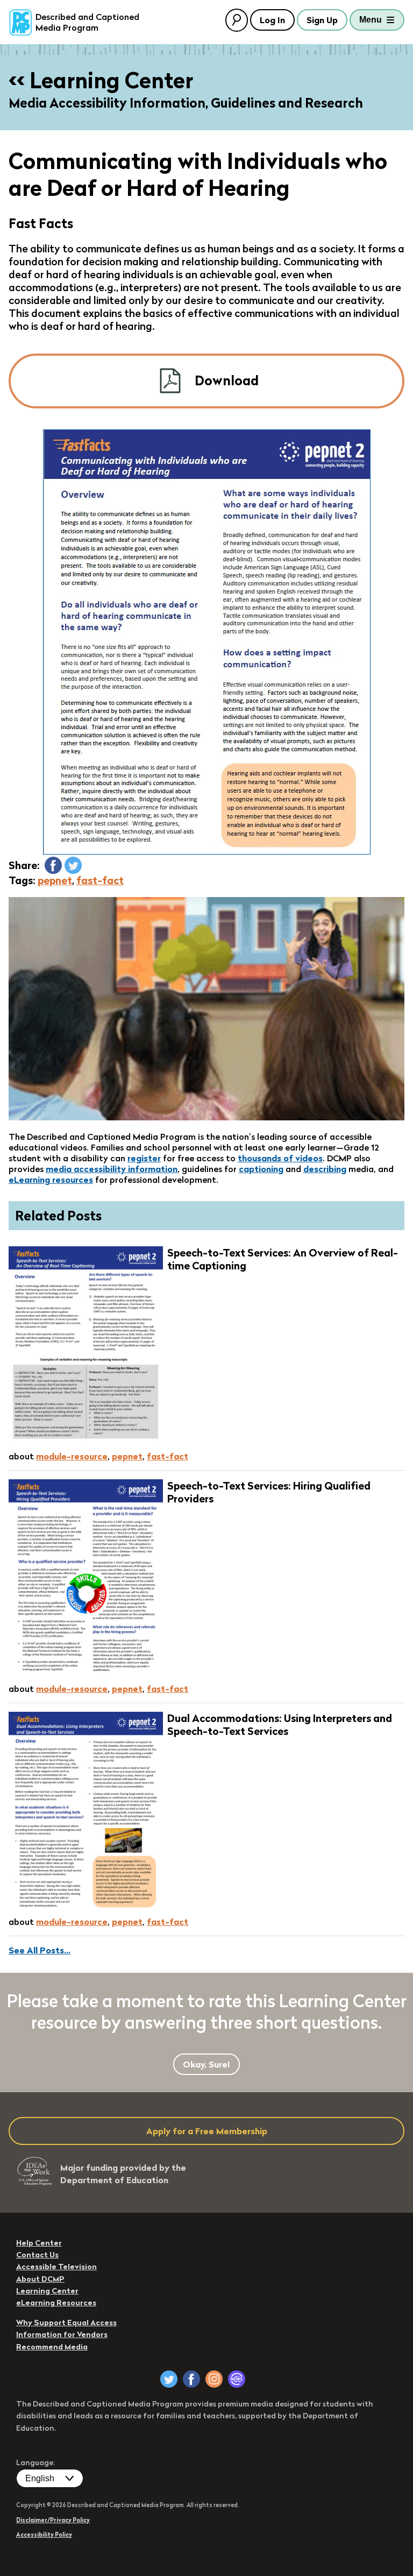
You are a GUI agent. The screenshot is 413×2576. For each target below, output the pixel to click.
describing (325, 1169)
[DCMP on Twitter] (169, 2379)
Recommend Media (52, 2347)
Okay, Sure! (206, 2064)
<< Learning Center (101, 80)
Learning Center (47, 2291)
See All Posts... (40, 1950)
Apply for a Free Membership (207, 2131)
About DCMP (40, 2279)
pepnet (55, 880)
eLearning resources (51, 1180)
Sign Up (322, 20)
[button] (53, 865)
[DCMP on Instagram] (214, 2379)
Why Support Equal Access (66, 2323)
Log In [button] (272, 20)
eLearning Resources (56, 2303)
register (144, 1158)
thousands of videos (280, 1158)
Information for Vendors (62, 2334)
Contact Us (37, 2255)
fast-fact (100, 880)
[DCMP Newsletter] (237, 2379)
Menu (371, 20)
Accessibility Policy (44, 2535)
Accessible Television (56, 2267)
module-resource (72, 1456)
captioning (261, 1169)
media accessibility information (112, 1169)
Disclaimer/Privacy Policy (53, 2520)
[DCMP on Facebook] (191, 2379)
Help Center (39, 2243)
